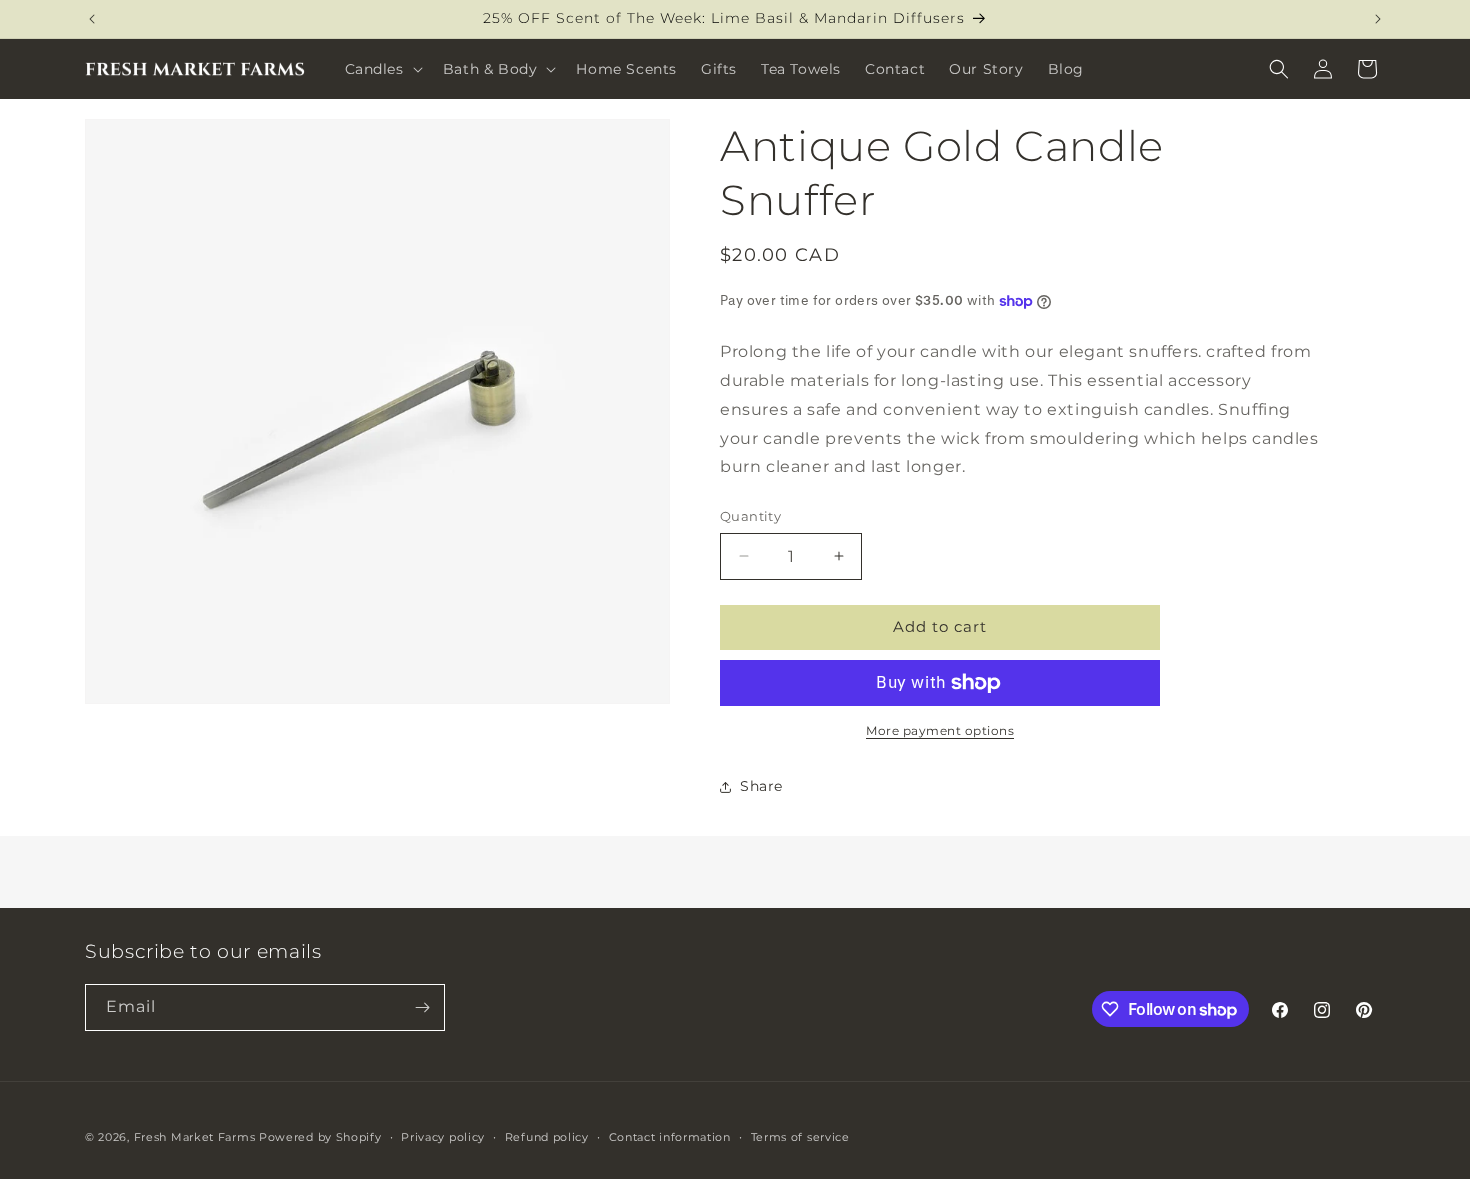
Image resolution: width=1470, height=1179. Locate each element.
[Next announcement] (1378, 19)
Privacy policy (443, 1137)
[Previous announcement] (92, 19)
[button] (382, 69)
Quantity (750, 516)
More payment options (940, 730)
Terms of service (800, 1137)
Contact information (670, 1137)
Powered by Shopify (320, 1137)
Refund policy (547, 1137)
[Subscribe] (422, 1007)
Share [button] (761, 786)
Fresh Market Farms (195, 1137)
